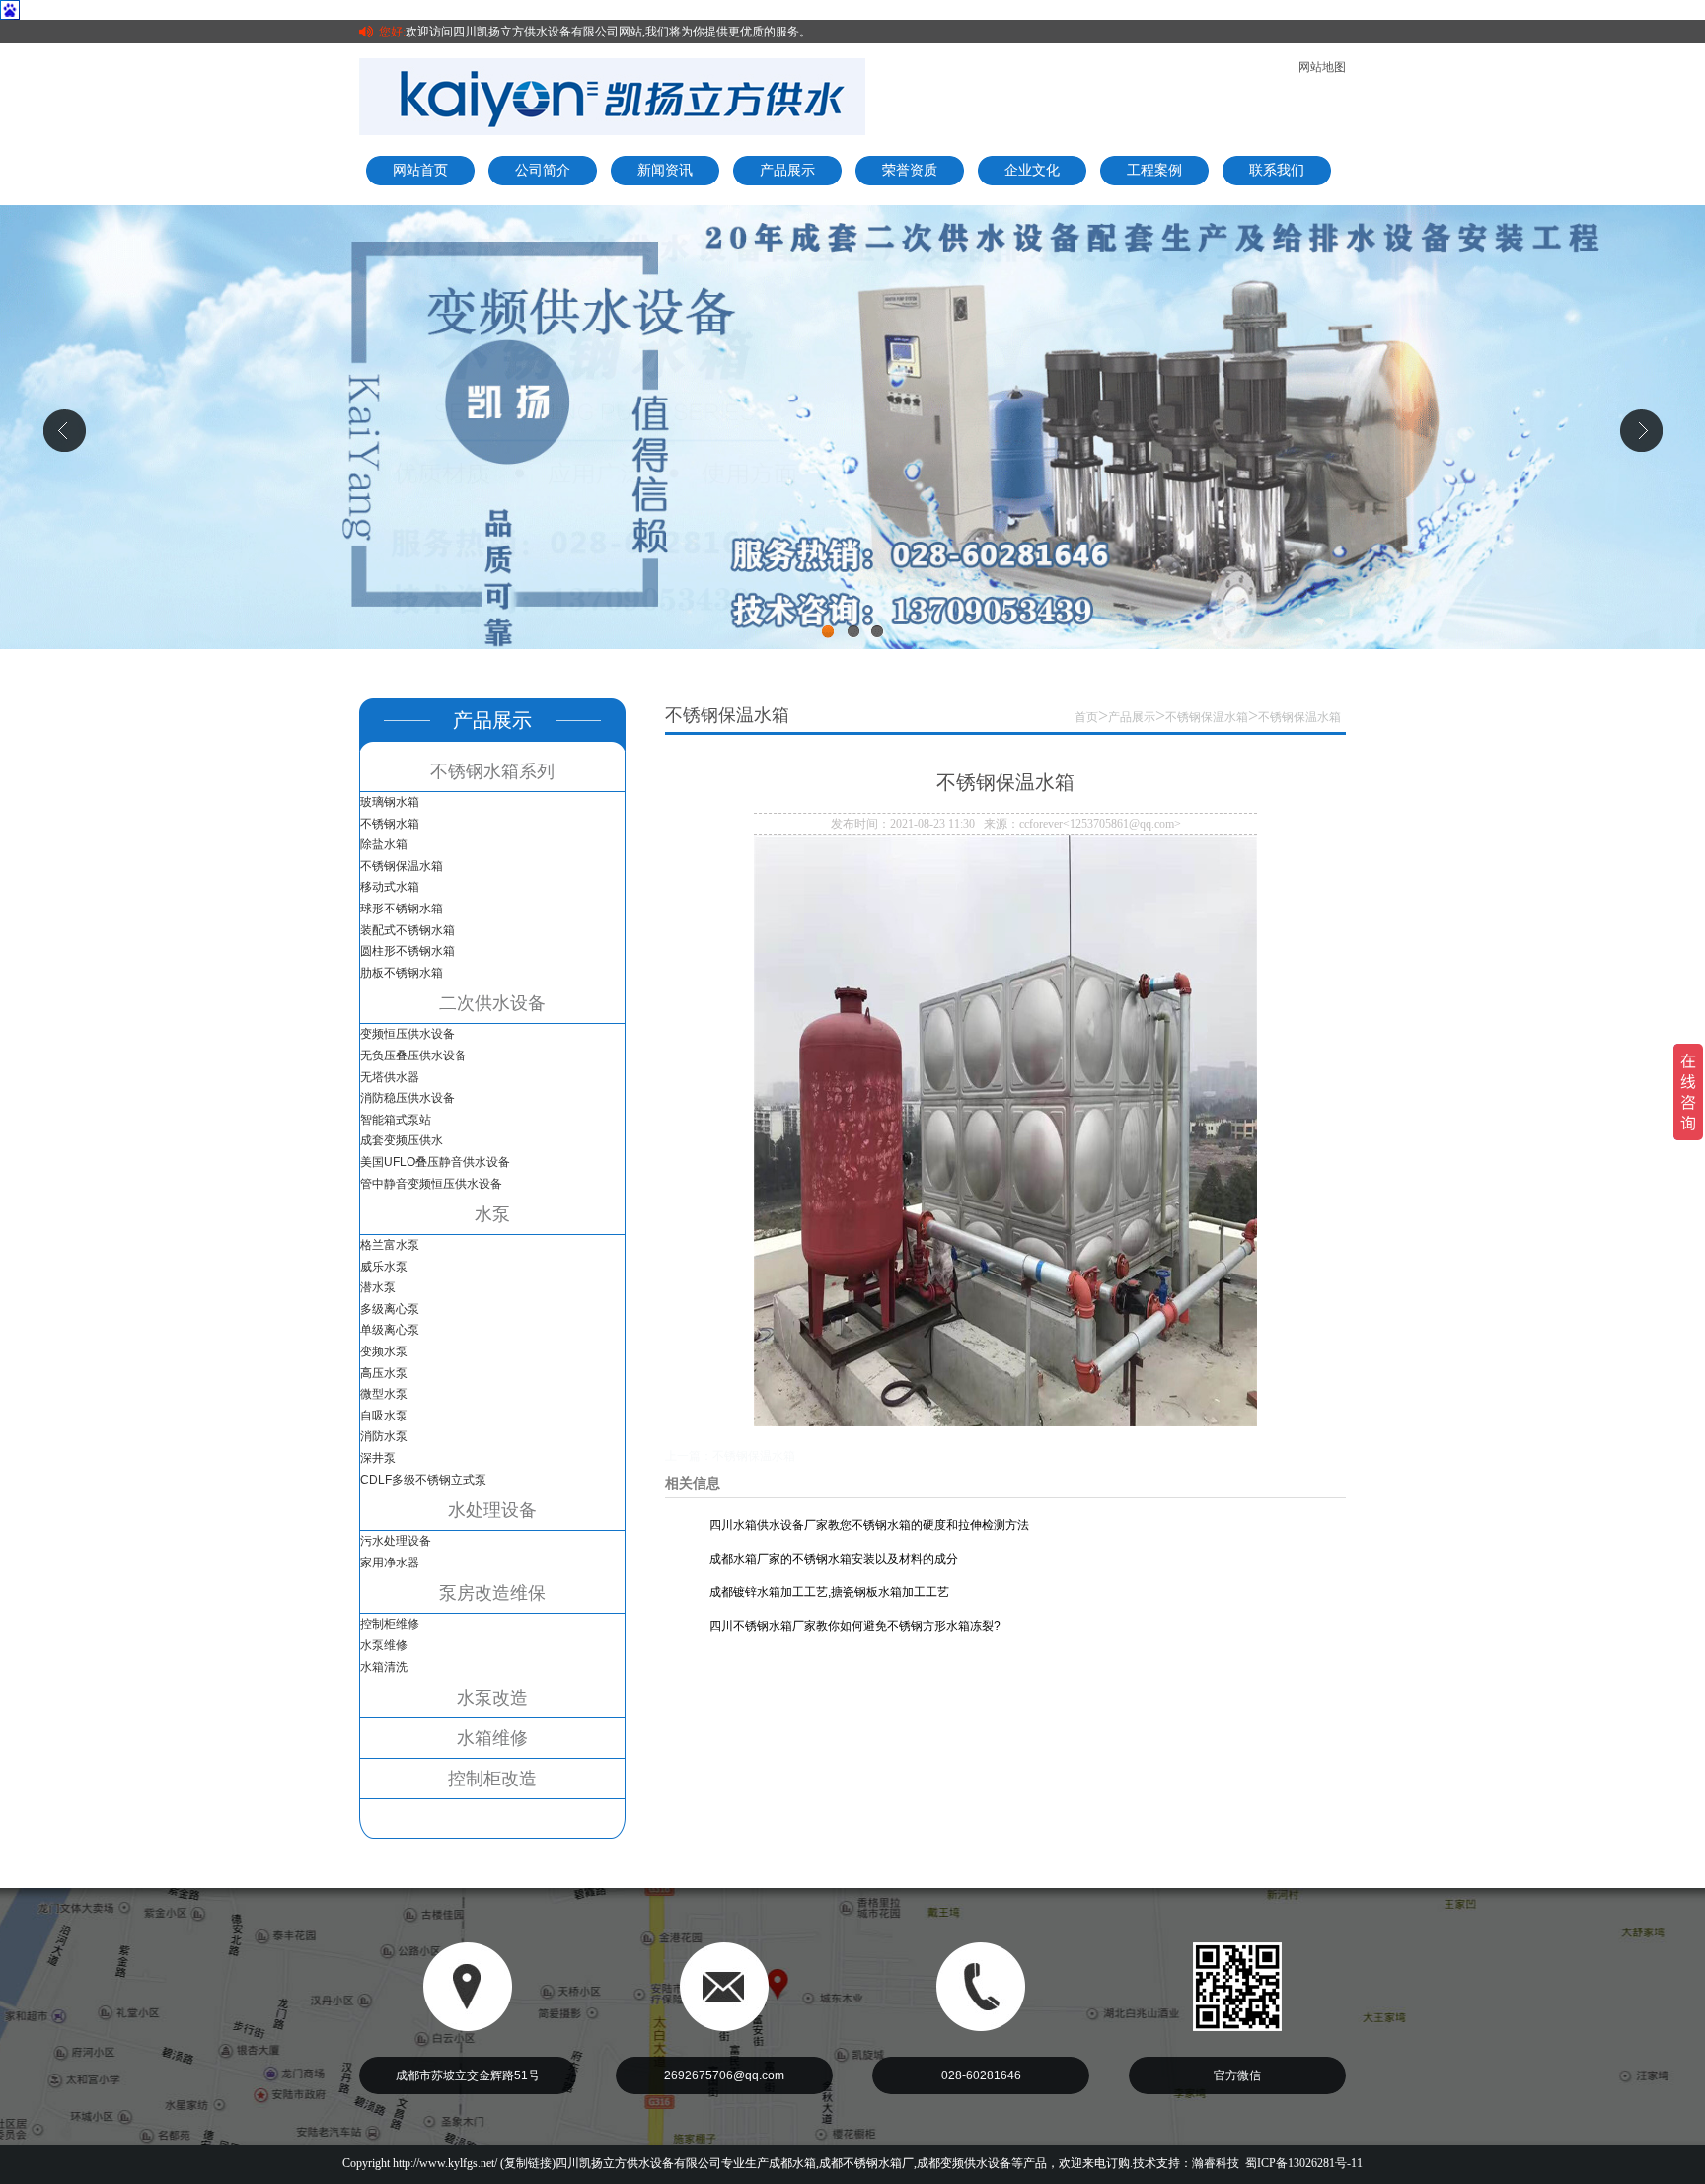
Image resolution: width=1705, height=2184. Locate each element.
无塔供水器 (390, 1077)
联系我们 (1277, 170)
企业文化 (1032, 170)
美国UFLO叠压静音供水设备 (435, 1162)
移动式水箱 (390, 887)
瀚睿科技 (1216, 2163)
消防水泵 (384, 1436)
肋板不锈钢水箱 (402, 973)
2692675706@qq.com (724, 2075)
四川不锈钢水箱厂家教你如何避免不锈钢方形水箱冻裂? (855, 1626)
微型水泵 (384, 1394)
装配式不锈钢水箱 (408, 930)
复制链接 (528, 2163)
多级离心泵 (390, 1309)
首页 (1086, 717)
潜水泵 (378, 1287)
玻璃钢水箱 (390, 802)
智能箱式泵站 (396, 1120)
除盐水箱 (384, 844)
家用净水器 (390, 1563)
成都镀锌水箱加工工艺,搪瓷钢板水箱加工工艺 (829, 1592)
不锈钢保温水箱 (402, 866)
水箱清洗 (384, 1667)
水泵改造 (492, 1698)
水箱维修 (492, 1738)
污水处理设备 (396, 1541)
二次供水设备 (492, 1003)
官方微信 (1237, 2075)
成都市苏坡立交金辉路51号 (468, 2075)
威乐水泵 (384, 1267)
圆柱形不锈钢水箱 (408, 951)
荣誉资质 (910, 170)
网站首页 (420, 170)
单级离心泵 (390, 1330)
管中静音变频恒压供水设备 (431, 1184)
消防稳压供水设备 (408, 1098)
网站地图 (1322, 67)
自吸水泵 (384, 1416)
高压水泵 (384, 1373)
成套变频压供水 (402, 1140)
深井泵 (378, 1458)
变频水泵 (384, 1351)
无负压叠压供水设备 (413, 1056)
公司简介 (543, 170)
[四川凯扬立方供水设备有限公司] (612, 96)
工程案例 (1154, 170)
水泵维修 (384, 1645)
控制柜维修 (390, 1624)
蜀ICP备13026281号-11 (1304, 2163)
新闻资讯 (665, 170)
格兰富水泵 (390, 1245)
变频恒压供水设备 (408, 1034)
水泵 (492, 1214)
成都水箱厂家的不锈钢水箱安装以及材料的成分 (834, 1559)
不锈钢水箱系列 (492, 771)
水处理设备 (492, 1510)
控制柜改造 (492, 1779)
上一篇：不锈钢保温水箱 (730, 1456)
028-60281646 (981, 2075)
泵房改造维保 (492, 1593)
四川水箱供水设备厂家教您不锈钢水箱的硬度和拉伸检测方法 (869, 1525)
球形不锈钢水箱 (402, 909)
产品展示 (787, 170)
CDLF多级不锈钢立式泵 (423, 1480)
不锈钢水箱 (390, 824)
